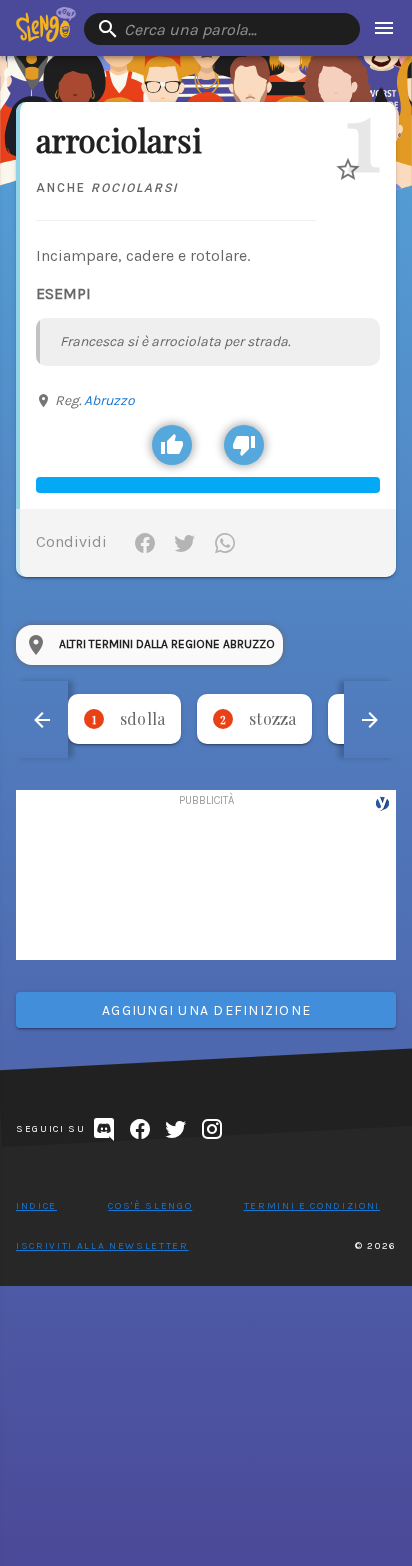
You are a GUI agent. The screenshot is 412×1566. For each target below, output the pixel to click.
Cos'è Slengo (150, 1206)
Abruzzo (109, 400)
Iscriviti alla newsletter (102, 1246)
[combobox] (222, 29)
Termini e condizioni (312, 1206)
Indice (36, 1206)
